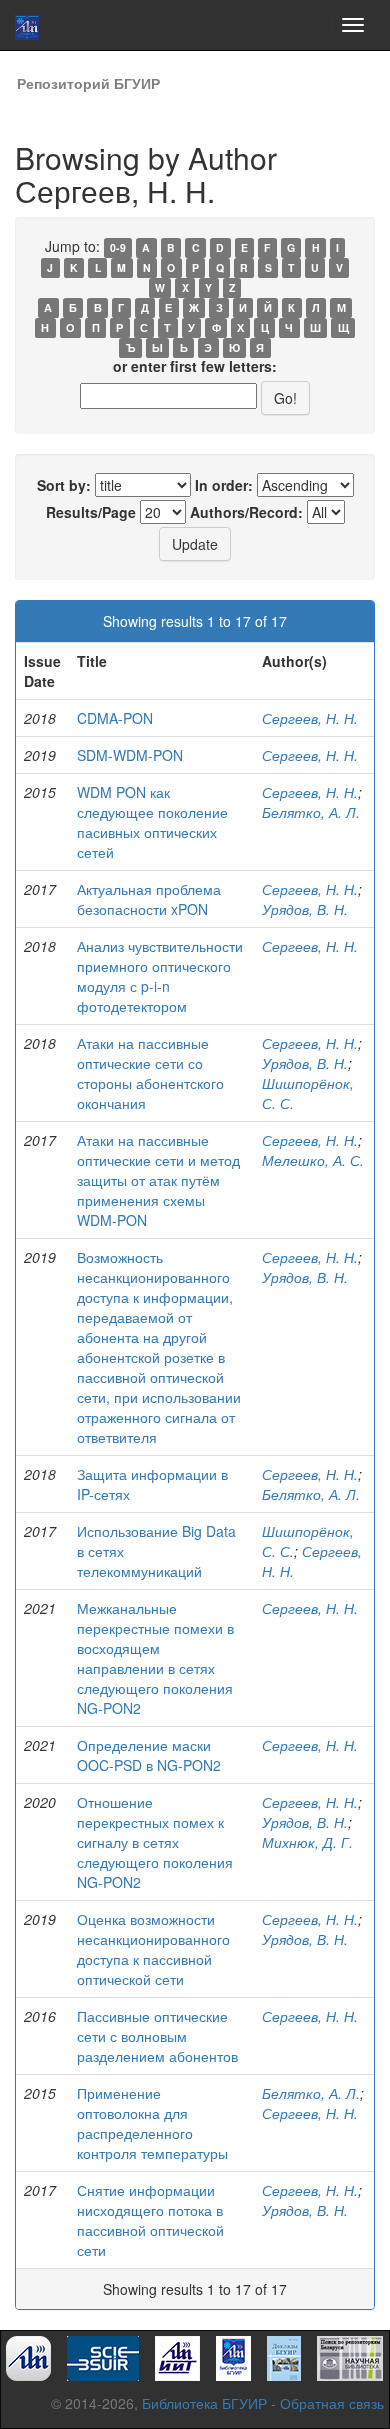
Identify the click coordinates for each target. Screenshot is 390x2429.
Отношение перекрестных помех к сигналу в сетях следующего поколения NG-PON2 (155, 1842)
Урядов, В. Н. (305, 909)
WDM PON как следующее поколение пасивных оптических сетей (152, 822)
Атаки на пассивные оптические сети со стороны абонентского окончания (150, 1073)
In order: (224, 485)
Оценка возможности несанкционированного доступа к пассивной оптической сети (153, 1949)
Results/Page (91, 512)
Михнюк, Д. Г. (307, 1842)
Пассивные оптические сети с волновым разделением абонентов (157, 2036)
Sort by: (64, 485)
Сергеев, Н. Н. (310, 718)
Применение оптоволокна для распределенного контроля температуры (152, 2123)
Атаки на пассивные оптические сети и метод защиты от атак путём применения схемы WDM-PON (158, 1180)
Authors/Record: (246, 512)
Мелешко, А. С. (313, 1160)
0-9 (118, 247)
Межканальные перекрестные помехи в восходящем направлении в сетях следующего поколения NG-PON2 (155, 1658)
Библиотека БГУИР (204, 2403)
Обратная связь (332, 2403)
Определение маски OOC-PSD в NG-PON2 (149, 1755)
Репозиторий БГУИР (88, 83)
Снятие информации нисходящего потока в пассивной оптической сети (150, 2220)
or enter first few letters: (195, 366)
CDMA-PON (115, 718)
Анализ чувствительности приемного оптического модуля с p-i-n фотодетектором (160, 976)
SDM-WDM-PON (130, 755)
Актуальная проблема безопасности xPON (149, 899)
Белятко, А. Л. (311, 812)
